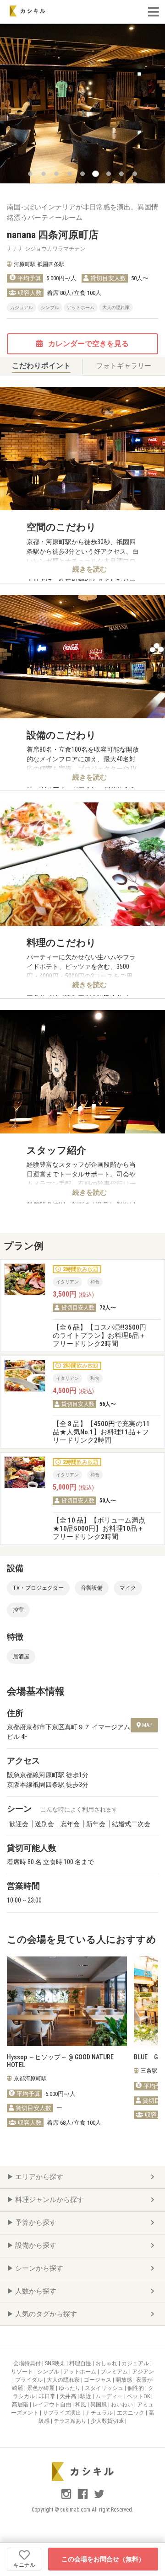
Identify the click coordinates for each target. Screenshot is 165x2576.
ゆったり (70, 2388)
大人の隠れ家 (64, 2380)
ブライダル (30, 2380)
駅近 (86, 2396)
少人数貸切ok (108, 2421)
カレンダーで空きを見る (88, 344)
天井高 (69, 2396)
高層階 (21, 2405)
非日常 (48, 2396)
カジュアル (136, 2363)
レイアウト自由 (52, 2405)
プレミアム (115, 2372)
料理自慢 (81, 2363)
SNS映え (56, 2363)
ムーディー (110, 2396)
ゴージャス (98, 2380)
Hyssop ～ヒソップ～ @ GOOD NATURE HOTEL (60, 2061)
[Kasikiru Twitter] (99, 2498)
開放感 (124, 2380)
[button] (30, 174)
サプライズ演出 (63, 2413)
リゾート (23, 2372)
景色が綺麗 (41, 2388)
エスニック (131, 2413)
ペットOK (139, 2396)
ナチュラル (100, 2413)
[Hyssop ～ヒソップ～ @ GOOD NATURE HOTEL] (67, 2001)
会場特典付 (28, 2363)
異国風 (99, 2405)
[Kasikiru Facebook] (83, 2498)
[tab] (41, 366)
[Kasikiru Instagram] (67, 2498)
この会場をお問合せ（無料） (103, 2559)
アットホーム (80, 2372)
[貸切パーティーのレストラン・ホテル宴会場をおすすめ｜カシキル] (27, 11)
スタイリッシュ (105, 2388)
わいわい (123, 2405)
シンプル (49, 2372)
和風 (81, 2405)
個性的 (136, 2388)
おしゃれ (107, 2363)
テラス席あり (71, 2421)
